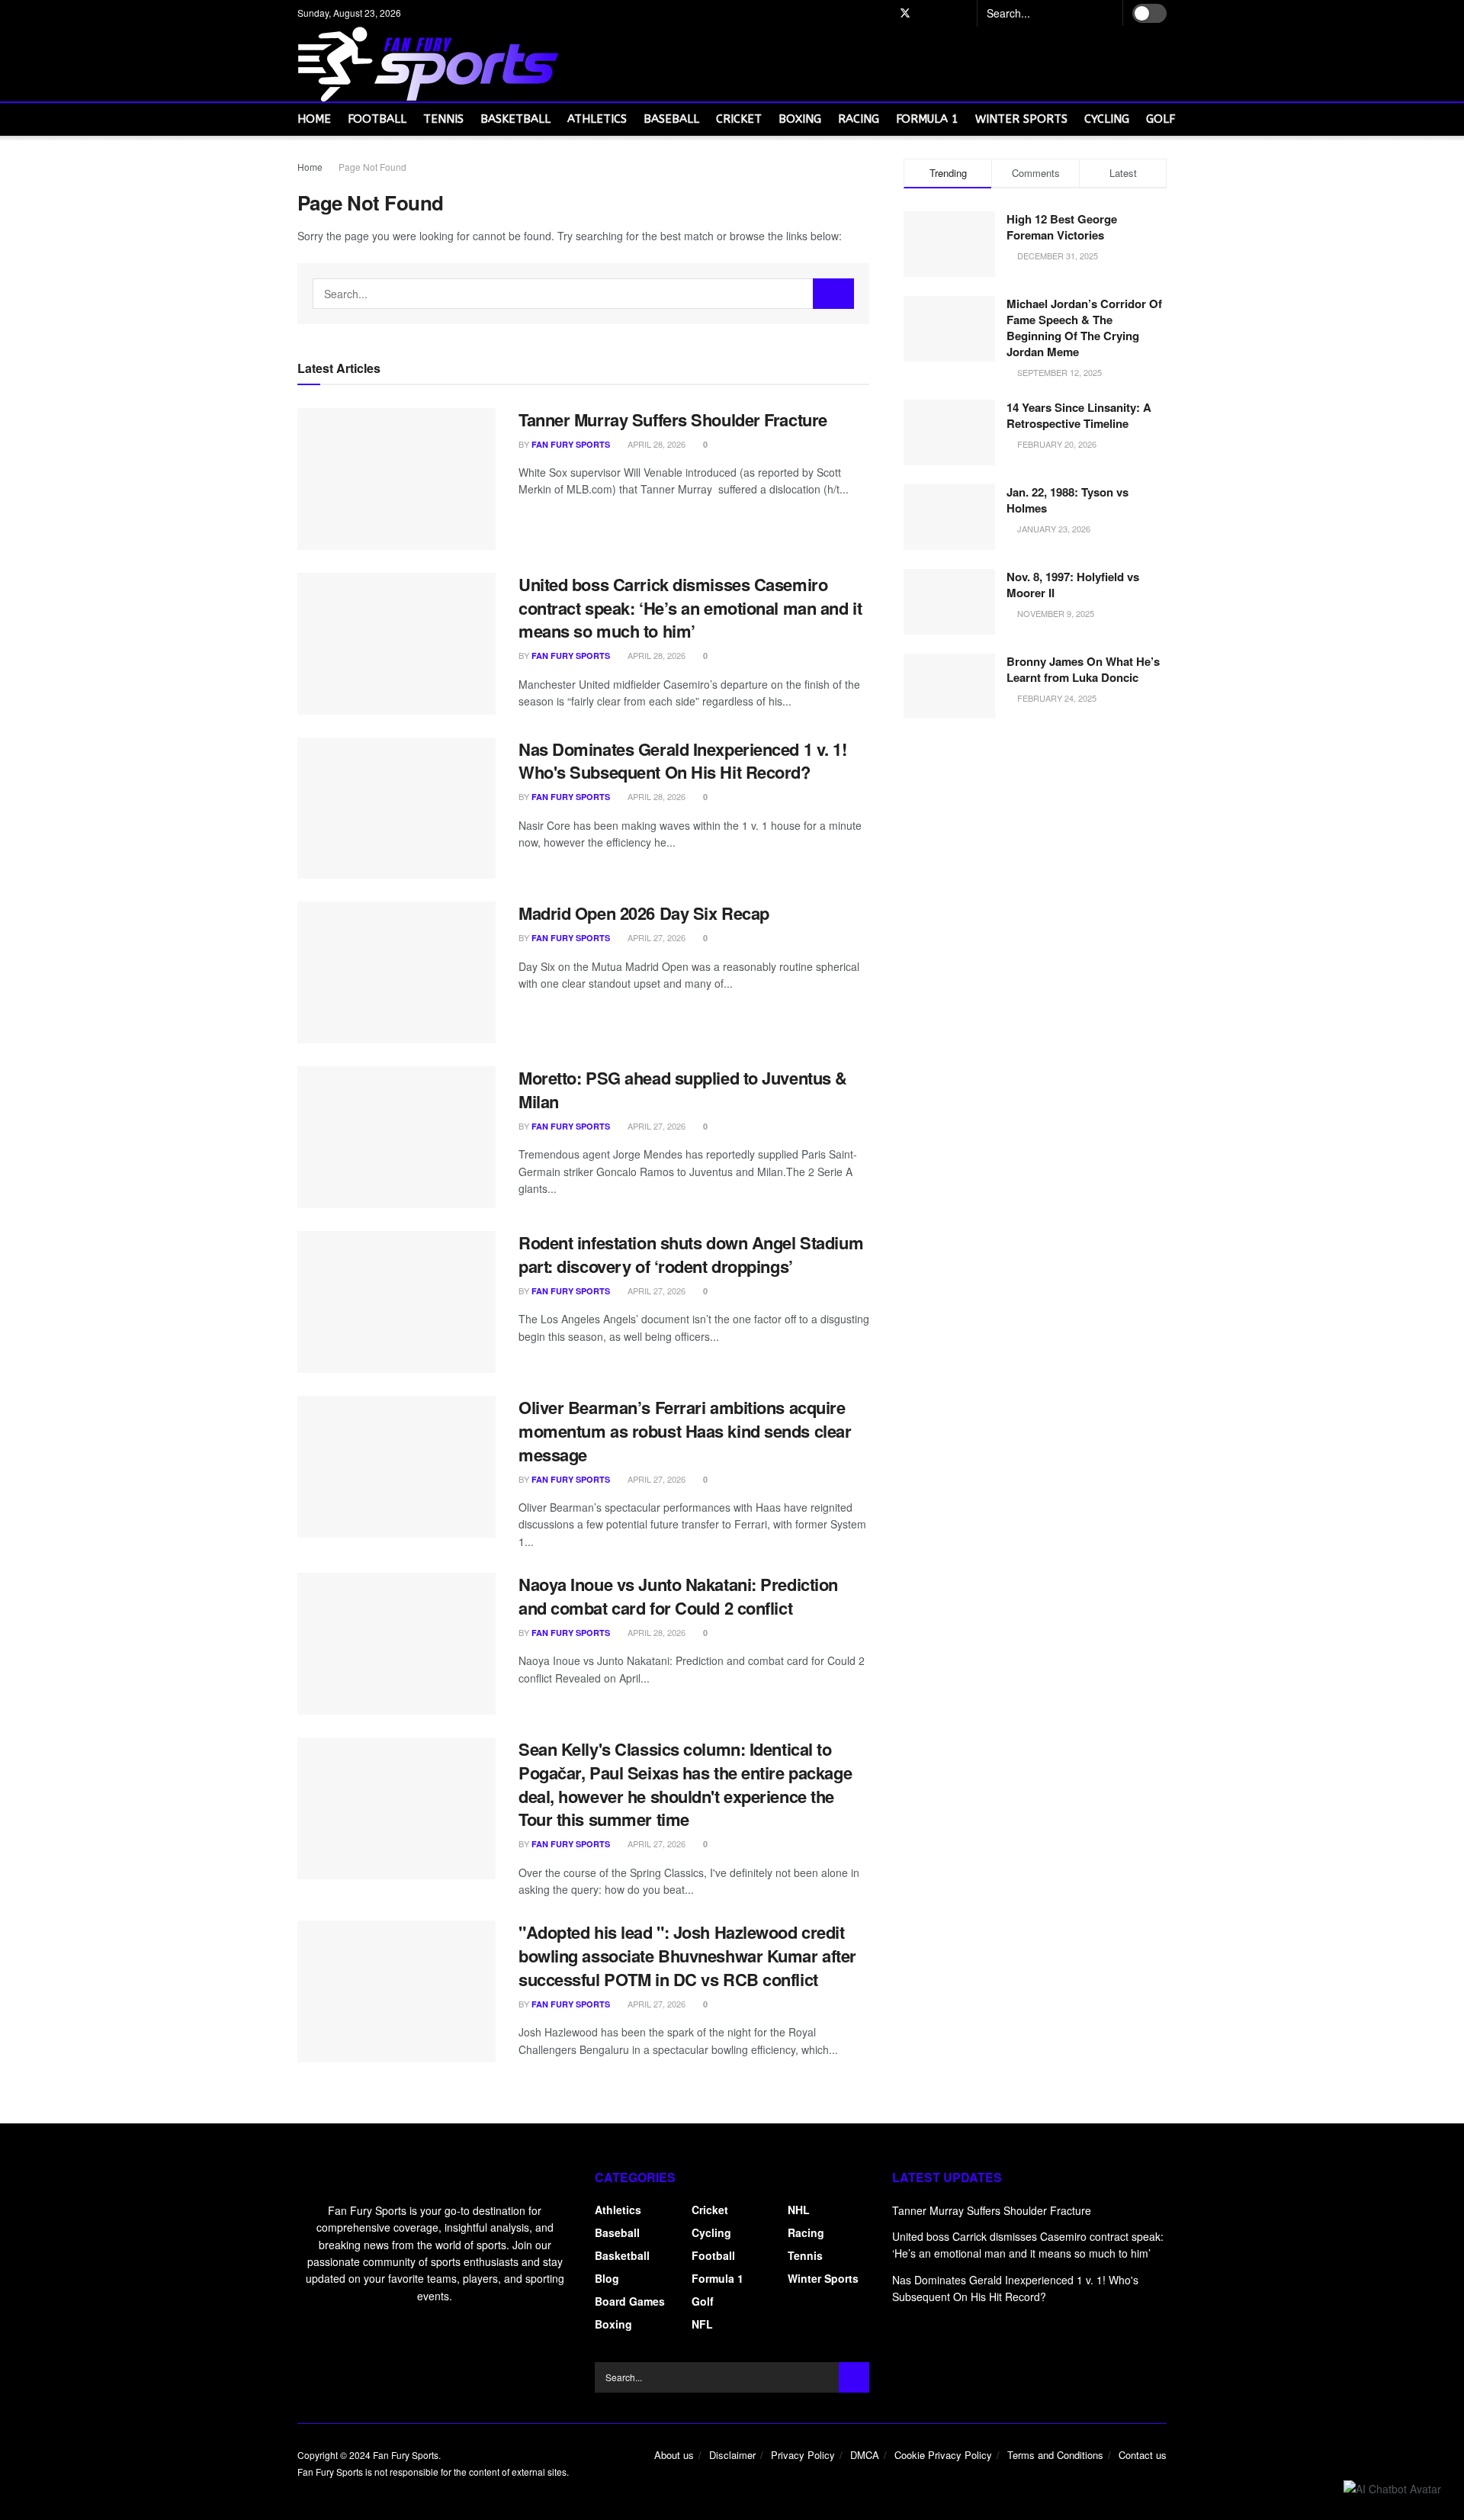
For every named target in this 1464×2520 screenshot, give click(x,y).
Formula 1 (927, 119)
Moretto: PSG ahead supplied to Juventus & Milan (683, 1090)
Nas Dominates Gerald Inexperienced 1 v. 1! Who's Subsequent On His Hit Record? (683, 761)
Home (314, 119)
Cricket (739, 119)
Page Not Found (372, 167)
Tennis (443, 119)
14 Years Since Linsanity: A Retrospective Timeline (1079, 415)
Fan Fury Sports (571, 444)
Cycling (1107, 119)
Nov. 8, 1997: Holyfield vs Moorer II (1073, 585)
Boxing (800, 119)
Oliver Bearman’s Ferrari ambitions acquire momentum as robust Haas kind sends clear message (685, 1431)
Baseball (671, 119)
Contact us (1143, 2455)
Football (377, 119)
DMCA (865, 2455)
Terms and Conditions (1055, 2455)
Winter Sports (1021, 119)
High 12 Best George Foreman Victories (1062, 227)
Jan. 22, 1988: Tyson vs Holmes (1067, 500)
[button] (1392, 2488)
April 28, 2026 (655, 444)
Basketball (515, 119)
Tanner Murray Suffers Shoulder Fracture (673, 419)
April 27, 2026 (655, 937)
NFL (702, 2324)
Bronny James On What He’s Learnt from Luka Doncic (1083, 669)
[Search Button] (1105, 13)
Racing (859, 119)
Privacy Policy (803, 2455)
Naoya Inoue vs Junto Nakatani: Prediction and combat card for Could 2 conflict (678, 1596)
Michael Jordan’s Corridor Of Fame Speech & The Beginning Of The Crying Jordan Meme (1084, 328)
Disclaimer (732, 2455)
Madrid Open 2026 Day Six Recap (644, 913)
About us (674, 2455)
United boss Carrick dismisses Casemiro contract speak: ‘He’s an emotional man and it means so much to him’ (690, 608)
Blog (607, 2278)
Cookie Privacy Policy (943, 2455)
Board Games (630, 2301)
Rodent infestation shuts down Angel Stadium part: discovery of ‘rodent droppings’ (691, 1254)
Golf (1161, 119)
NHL (799, 2210)
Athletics (597, 119)
